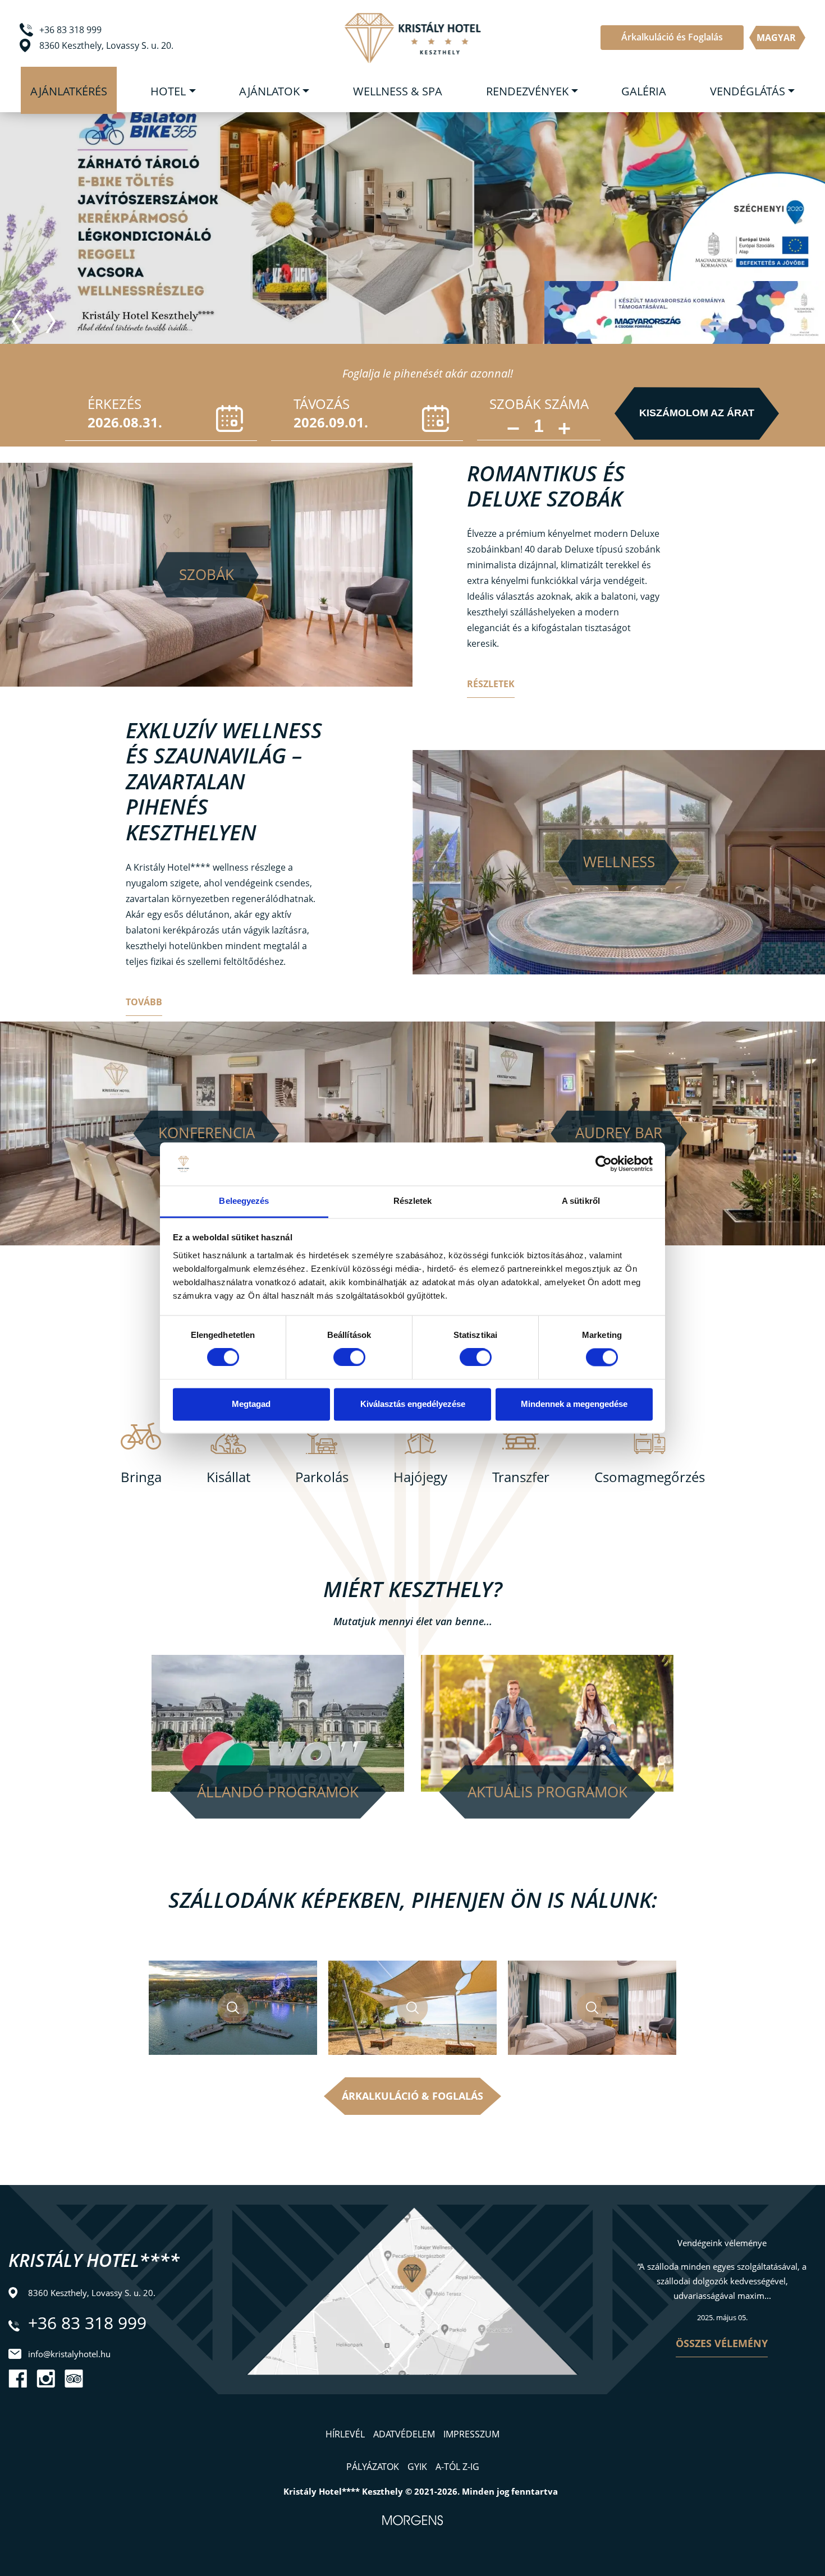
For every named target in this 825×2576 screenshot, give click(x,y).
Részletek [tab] (413, 1201)
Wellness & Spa (398, 91)
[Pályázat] (746, 226)
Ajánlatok (269, 91)
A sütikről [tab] (581, 1201)
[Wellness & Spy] (619, 862)
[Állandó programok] (278, 1722)
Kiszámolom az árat (697, 413)
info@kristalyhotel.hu (69, 2354)
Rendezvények (527, 91)
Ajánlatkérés (69, 91)
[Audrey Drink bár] (619, 1134)
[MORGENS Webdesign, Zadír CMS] (413, 2520)
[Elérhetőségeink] (413, 2317)
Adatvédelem (404, 2434)
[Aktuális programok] (547, 1722)
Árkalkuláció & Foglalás (412, 2096)
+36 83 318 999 (70, 30)
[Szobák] (206, 575)
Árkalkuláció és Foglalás (672, 37)
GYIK (417, 2467)
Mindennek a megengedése (574, 1404)
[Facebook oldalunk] (18, 2379)
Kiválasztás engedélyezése (413, 1404)
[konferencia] (206, 1134)
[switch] (349, 1358)
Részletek (491, 684)
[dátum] (161, 419)
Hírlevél (345, 2434)
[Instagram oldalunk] (46, 2379)
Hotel (168, 91)
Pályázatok (373, 2467)
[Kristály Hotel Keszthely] (413, 38)
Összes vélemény (722, 2343)
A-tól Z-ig (457, 2467)
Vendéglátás (748, 91)
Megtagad (251, 1404)
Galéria (644, 91)
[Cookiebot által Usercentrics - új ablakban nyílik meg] (604, 1164)
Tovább (144, 1002)
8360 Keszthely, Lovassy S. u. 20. (106, 45)
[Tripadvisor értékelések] (74, 2379)
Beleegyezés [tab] (244, 1201)
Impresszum (471, 2434)
